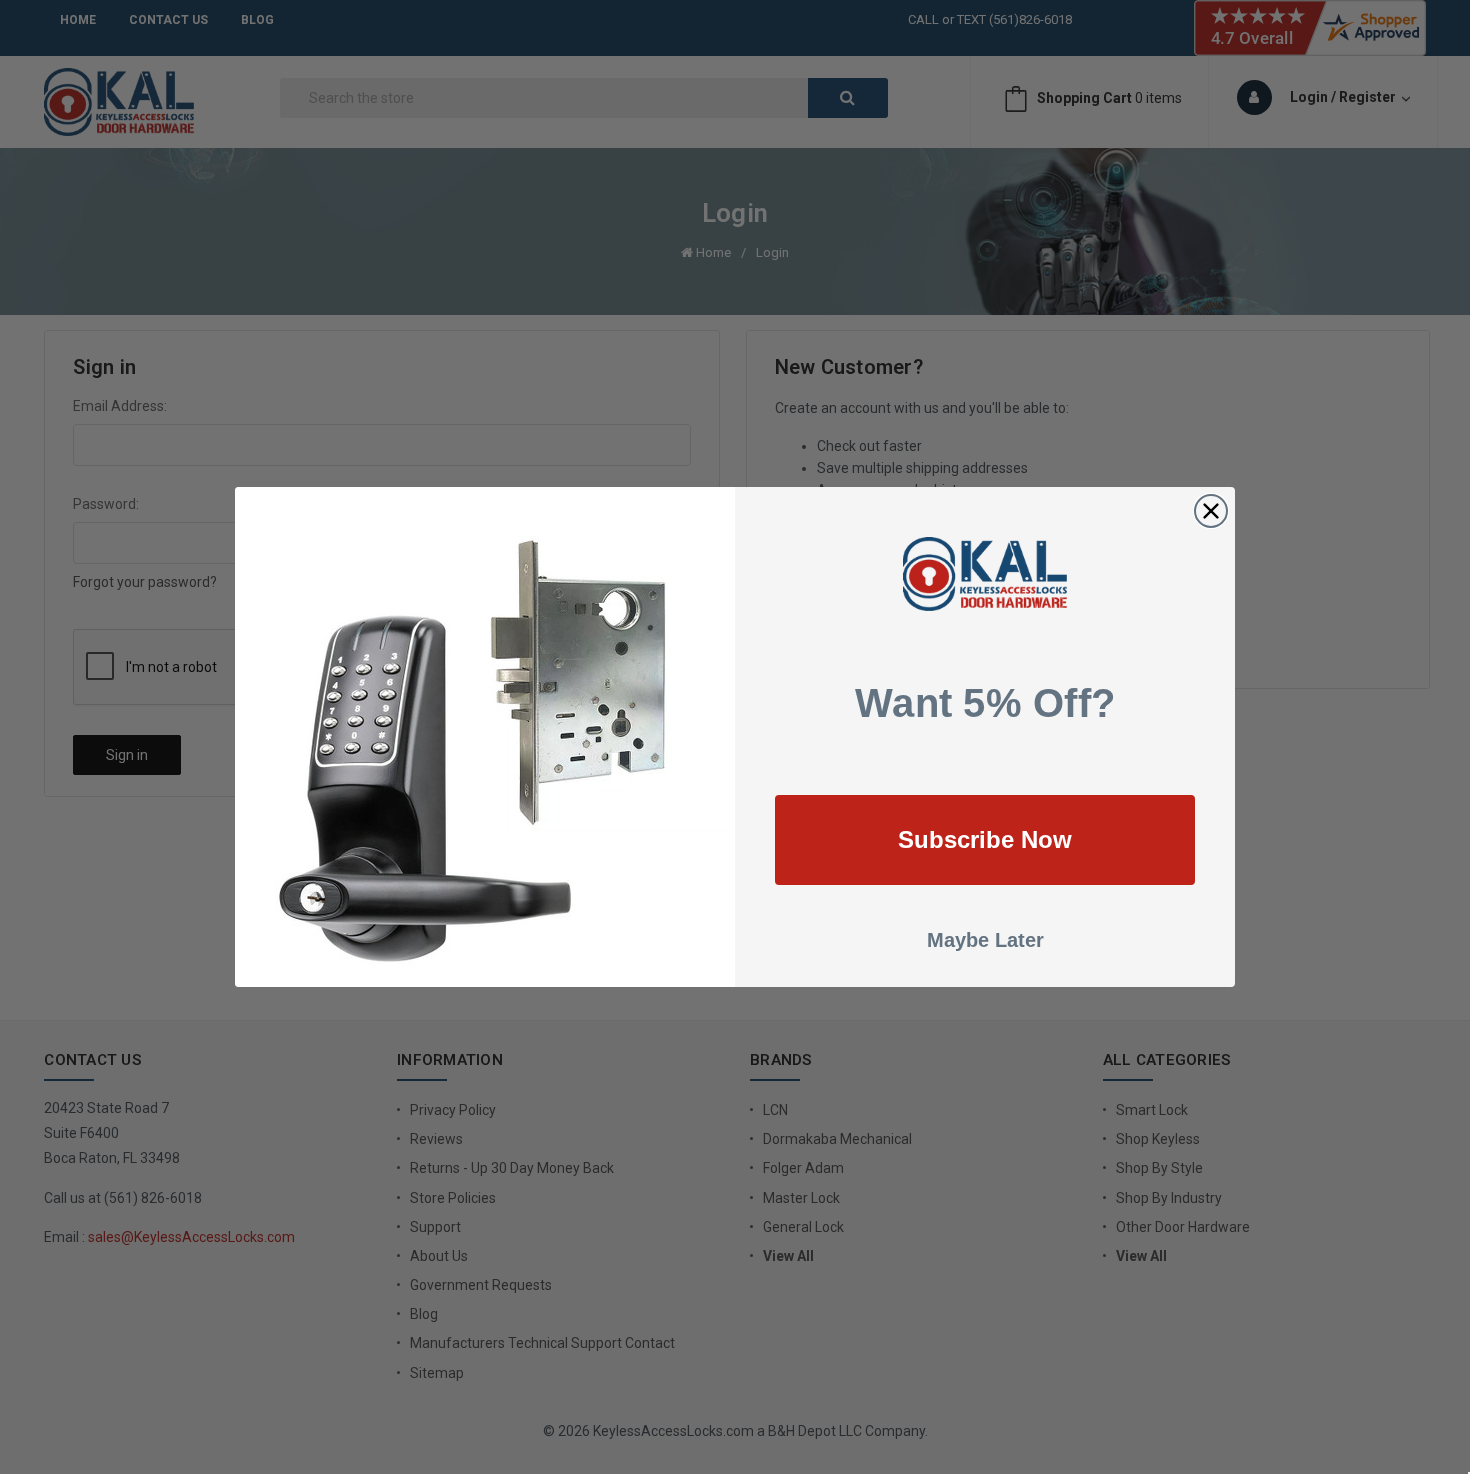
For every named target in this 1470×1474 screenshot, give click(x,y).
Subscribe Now (985, 839)
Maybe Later (985, 940)
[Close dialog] (1211, 511)
